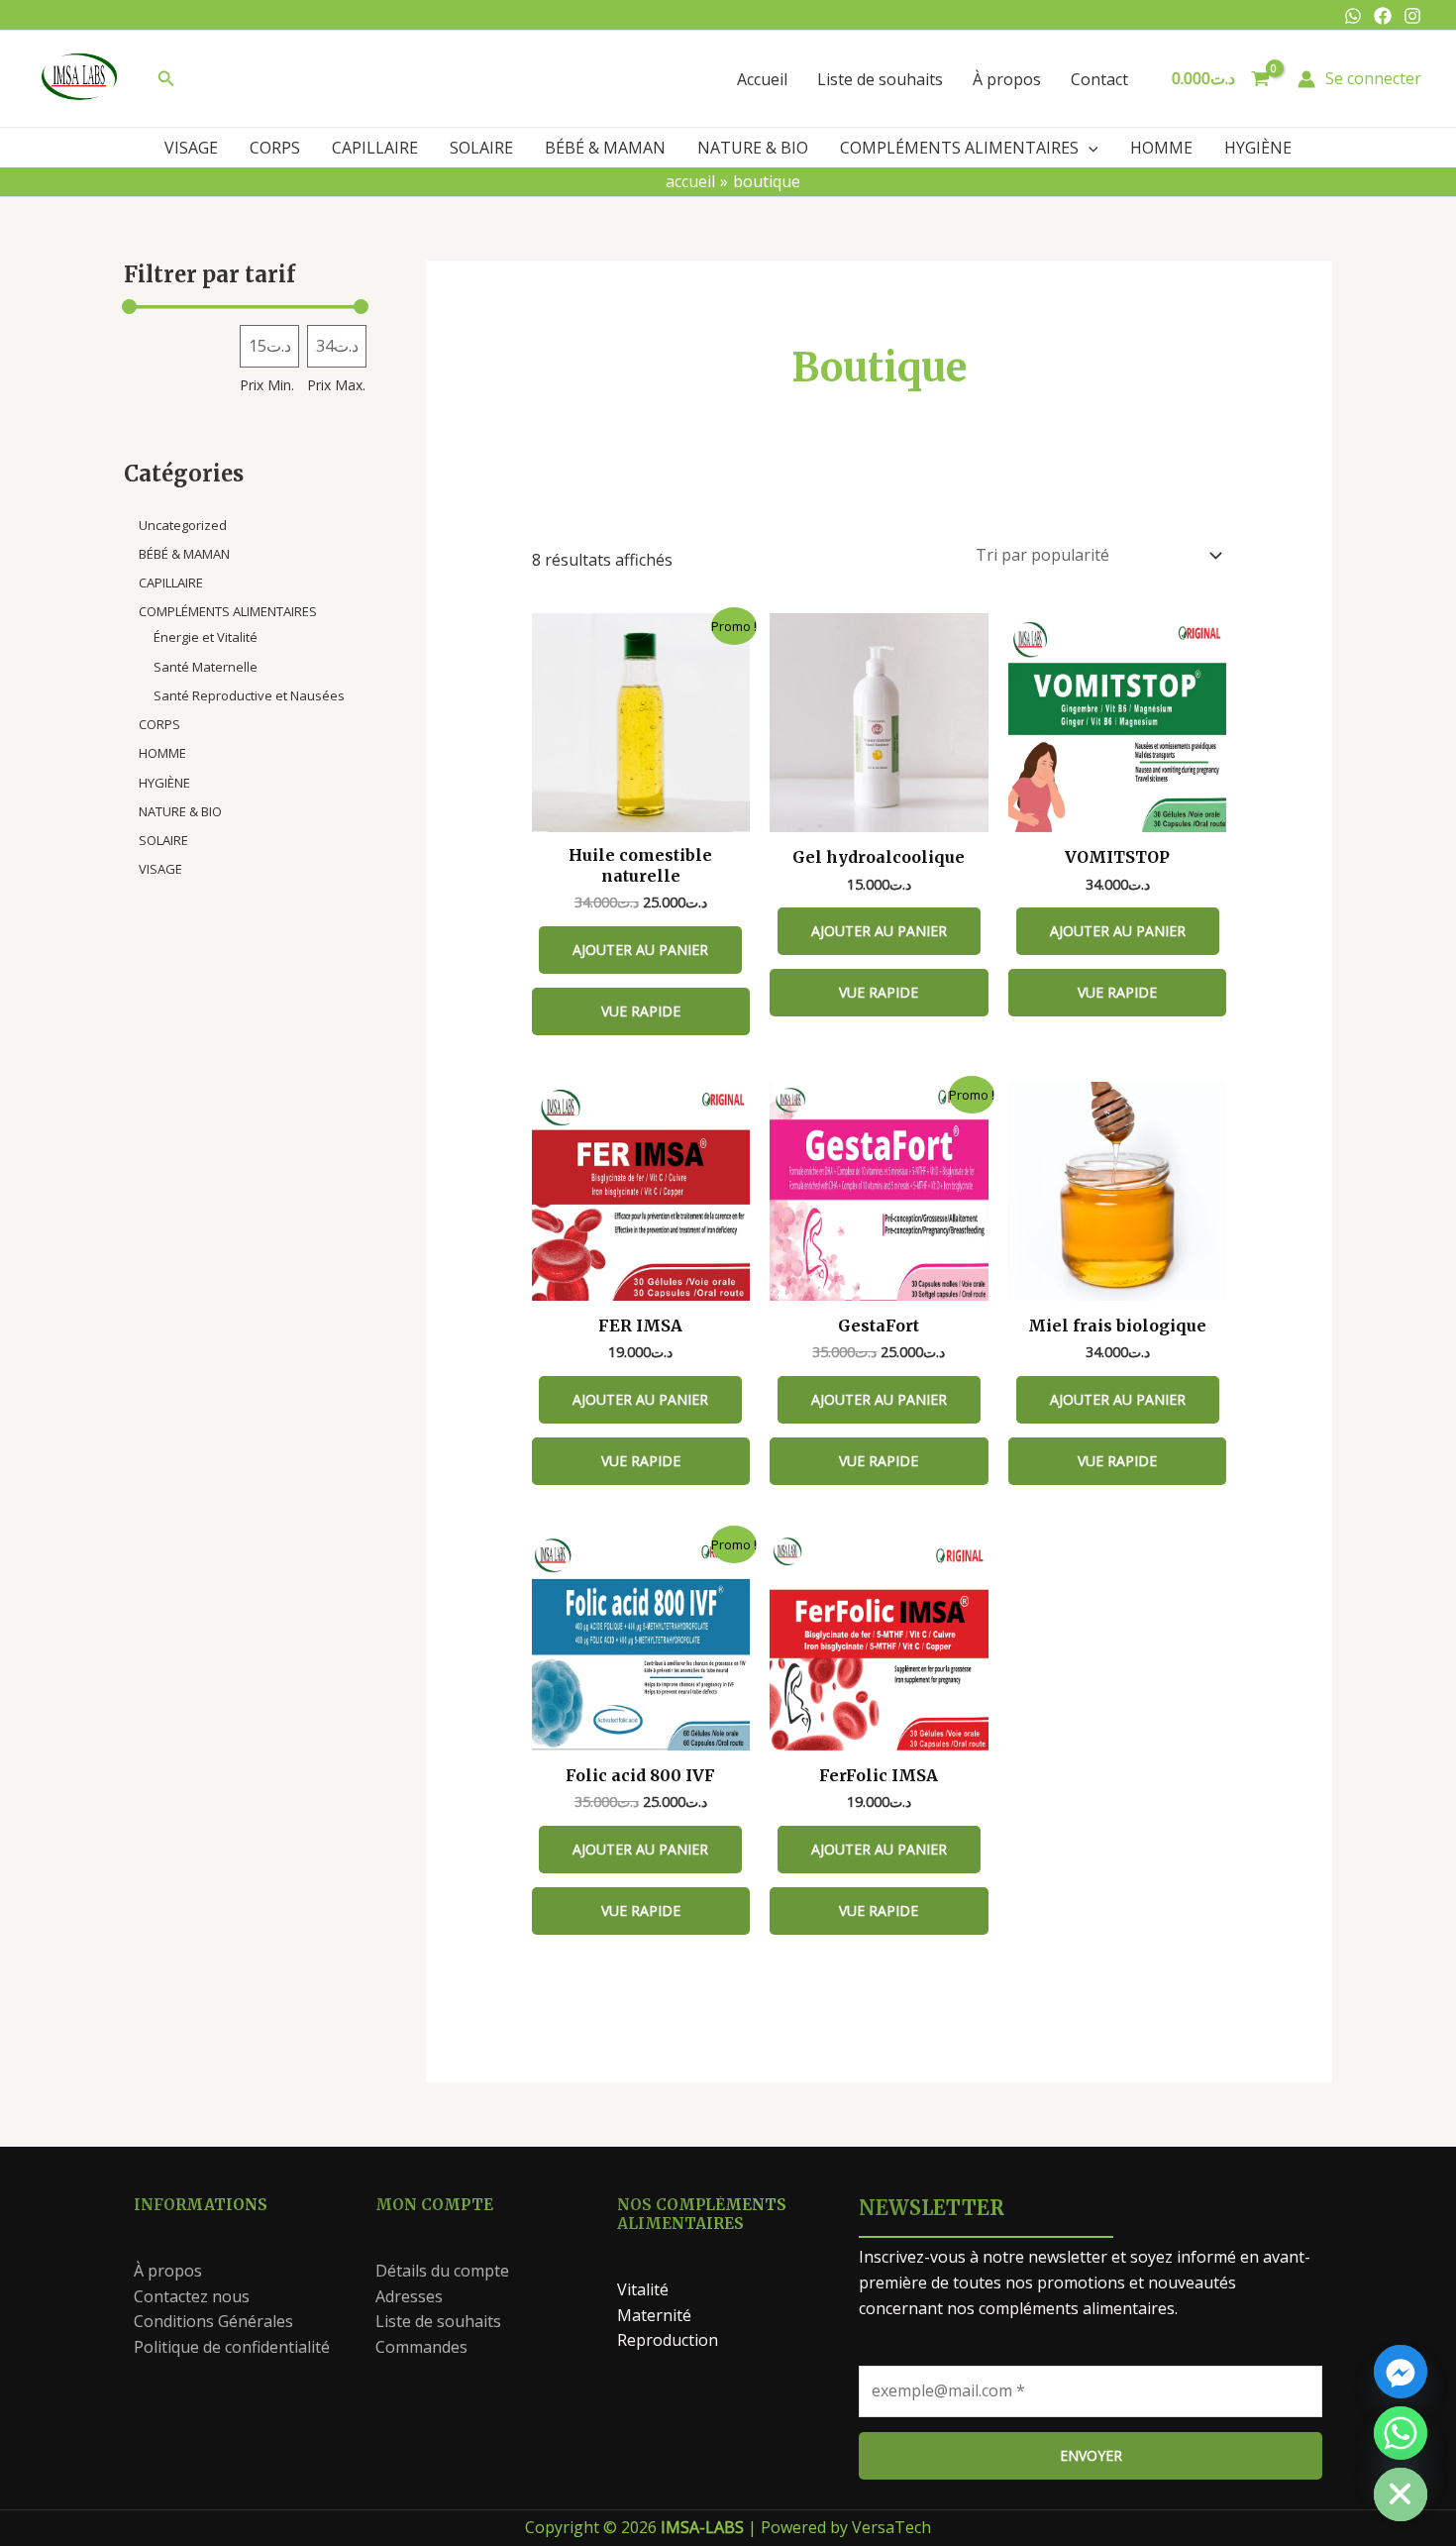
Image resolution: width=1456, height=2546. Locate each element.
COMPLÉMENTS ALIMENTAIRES (959, 148)
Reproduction (668, 2340)
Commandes (421, 2347)
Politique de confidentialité (232, 2347)
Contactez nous (192, 2296)
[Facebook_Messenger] (1401, 2372)
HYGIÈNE (1258, 148)
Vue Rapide (641, 1011)
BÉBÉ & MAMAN (605, 148)
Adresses (409, 2296)
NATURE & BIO (753, 148)
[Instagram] (1412, 16)
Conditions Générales (213, 2321)
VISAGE (191, 148)
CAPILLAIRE (375, 148)
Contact (1099, 79)
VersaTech (891, 2527)
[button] (166, 79)
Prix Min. (267, 385)
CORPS (275, 148)
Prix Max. (336, 385)
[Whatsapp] (1353, 16)
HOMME (1161, 148)
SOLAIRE (481, 148)
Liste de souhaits (880, 79)
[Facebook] (1383, 16)
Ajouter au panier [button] (640, 950)
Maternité (654, 2315)
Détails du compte (442, 2271)
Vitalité (643, 2289)
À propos (1007, 79)
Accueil (762, 79)
